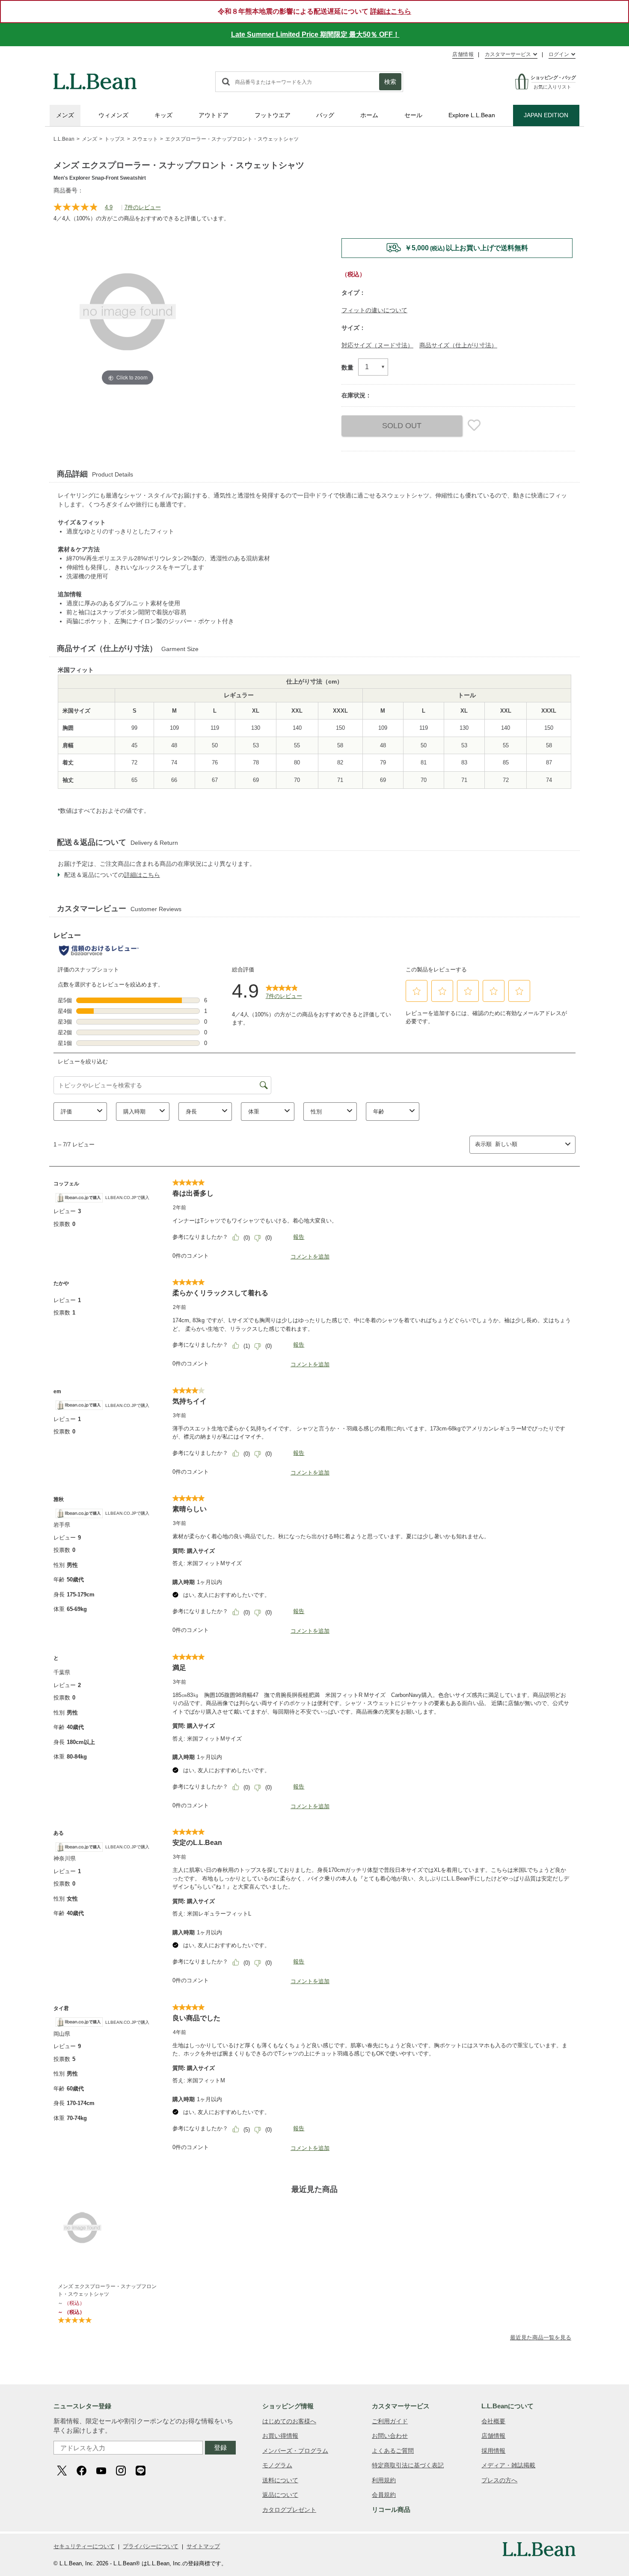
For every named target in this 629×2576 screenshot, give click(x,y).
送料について (280, 2480)
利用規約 (384, 2480)
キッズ (163, 115)
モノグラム (277, 2465)
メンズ (65, 115)
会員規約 (384, 2495)
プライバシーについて (151, 2546)
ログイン (559, 54)
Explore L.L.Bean (472, 115)
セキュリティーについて (84, 2546)
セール (413, 115)
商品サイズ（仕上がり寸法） (458, 345)
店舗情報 (463, 54)
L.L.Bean (64, 139)
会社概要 (493, 2421)
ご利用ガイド (390, 2421)
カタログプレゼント (289, 2510)
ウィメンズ (113, 115)
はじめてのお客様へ (289, 2421)
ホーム (369, 115)
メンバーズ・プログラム (295, 2451)
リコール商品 (391, 2509)
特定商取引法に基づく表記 (408, 2465)
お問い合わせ (390, 2436)
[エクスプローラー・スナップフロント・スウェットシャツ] (109, 2228)
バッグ (325, 115)
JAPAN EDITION (546, 115)
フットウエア (273, 115)
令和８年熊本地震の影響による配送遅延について (314, 11)
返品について (280, 2495)
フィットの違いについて (374, 310)
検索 (390, 82)
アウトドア (214, 115)
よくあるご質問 (393, 2451)
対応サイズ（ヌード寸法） (377, 345)
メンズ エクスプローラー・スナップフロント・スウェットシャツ (107, 2290)
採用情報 (493, 2451)
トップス (115, 139)
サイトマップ (203, 2546)
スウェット (145, 139)
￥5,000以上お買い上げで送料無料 (466, 248)
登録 (220, 2447)
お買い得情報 (280, 2436)
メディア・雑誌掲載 (508, 2465)
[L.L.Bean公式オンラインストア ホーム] (95, 77)
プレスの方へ (499, 2480)
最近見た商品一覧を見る (541, 2338)
